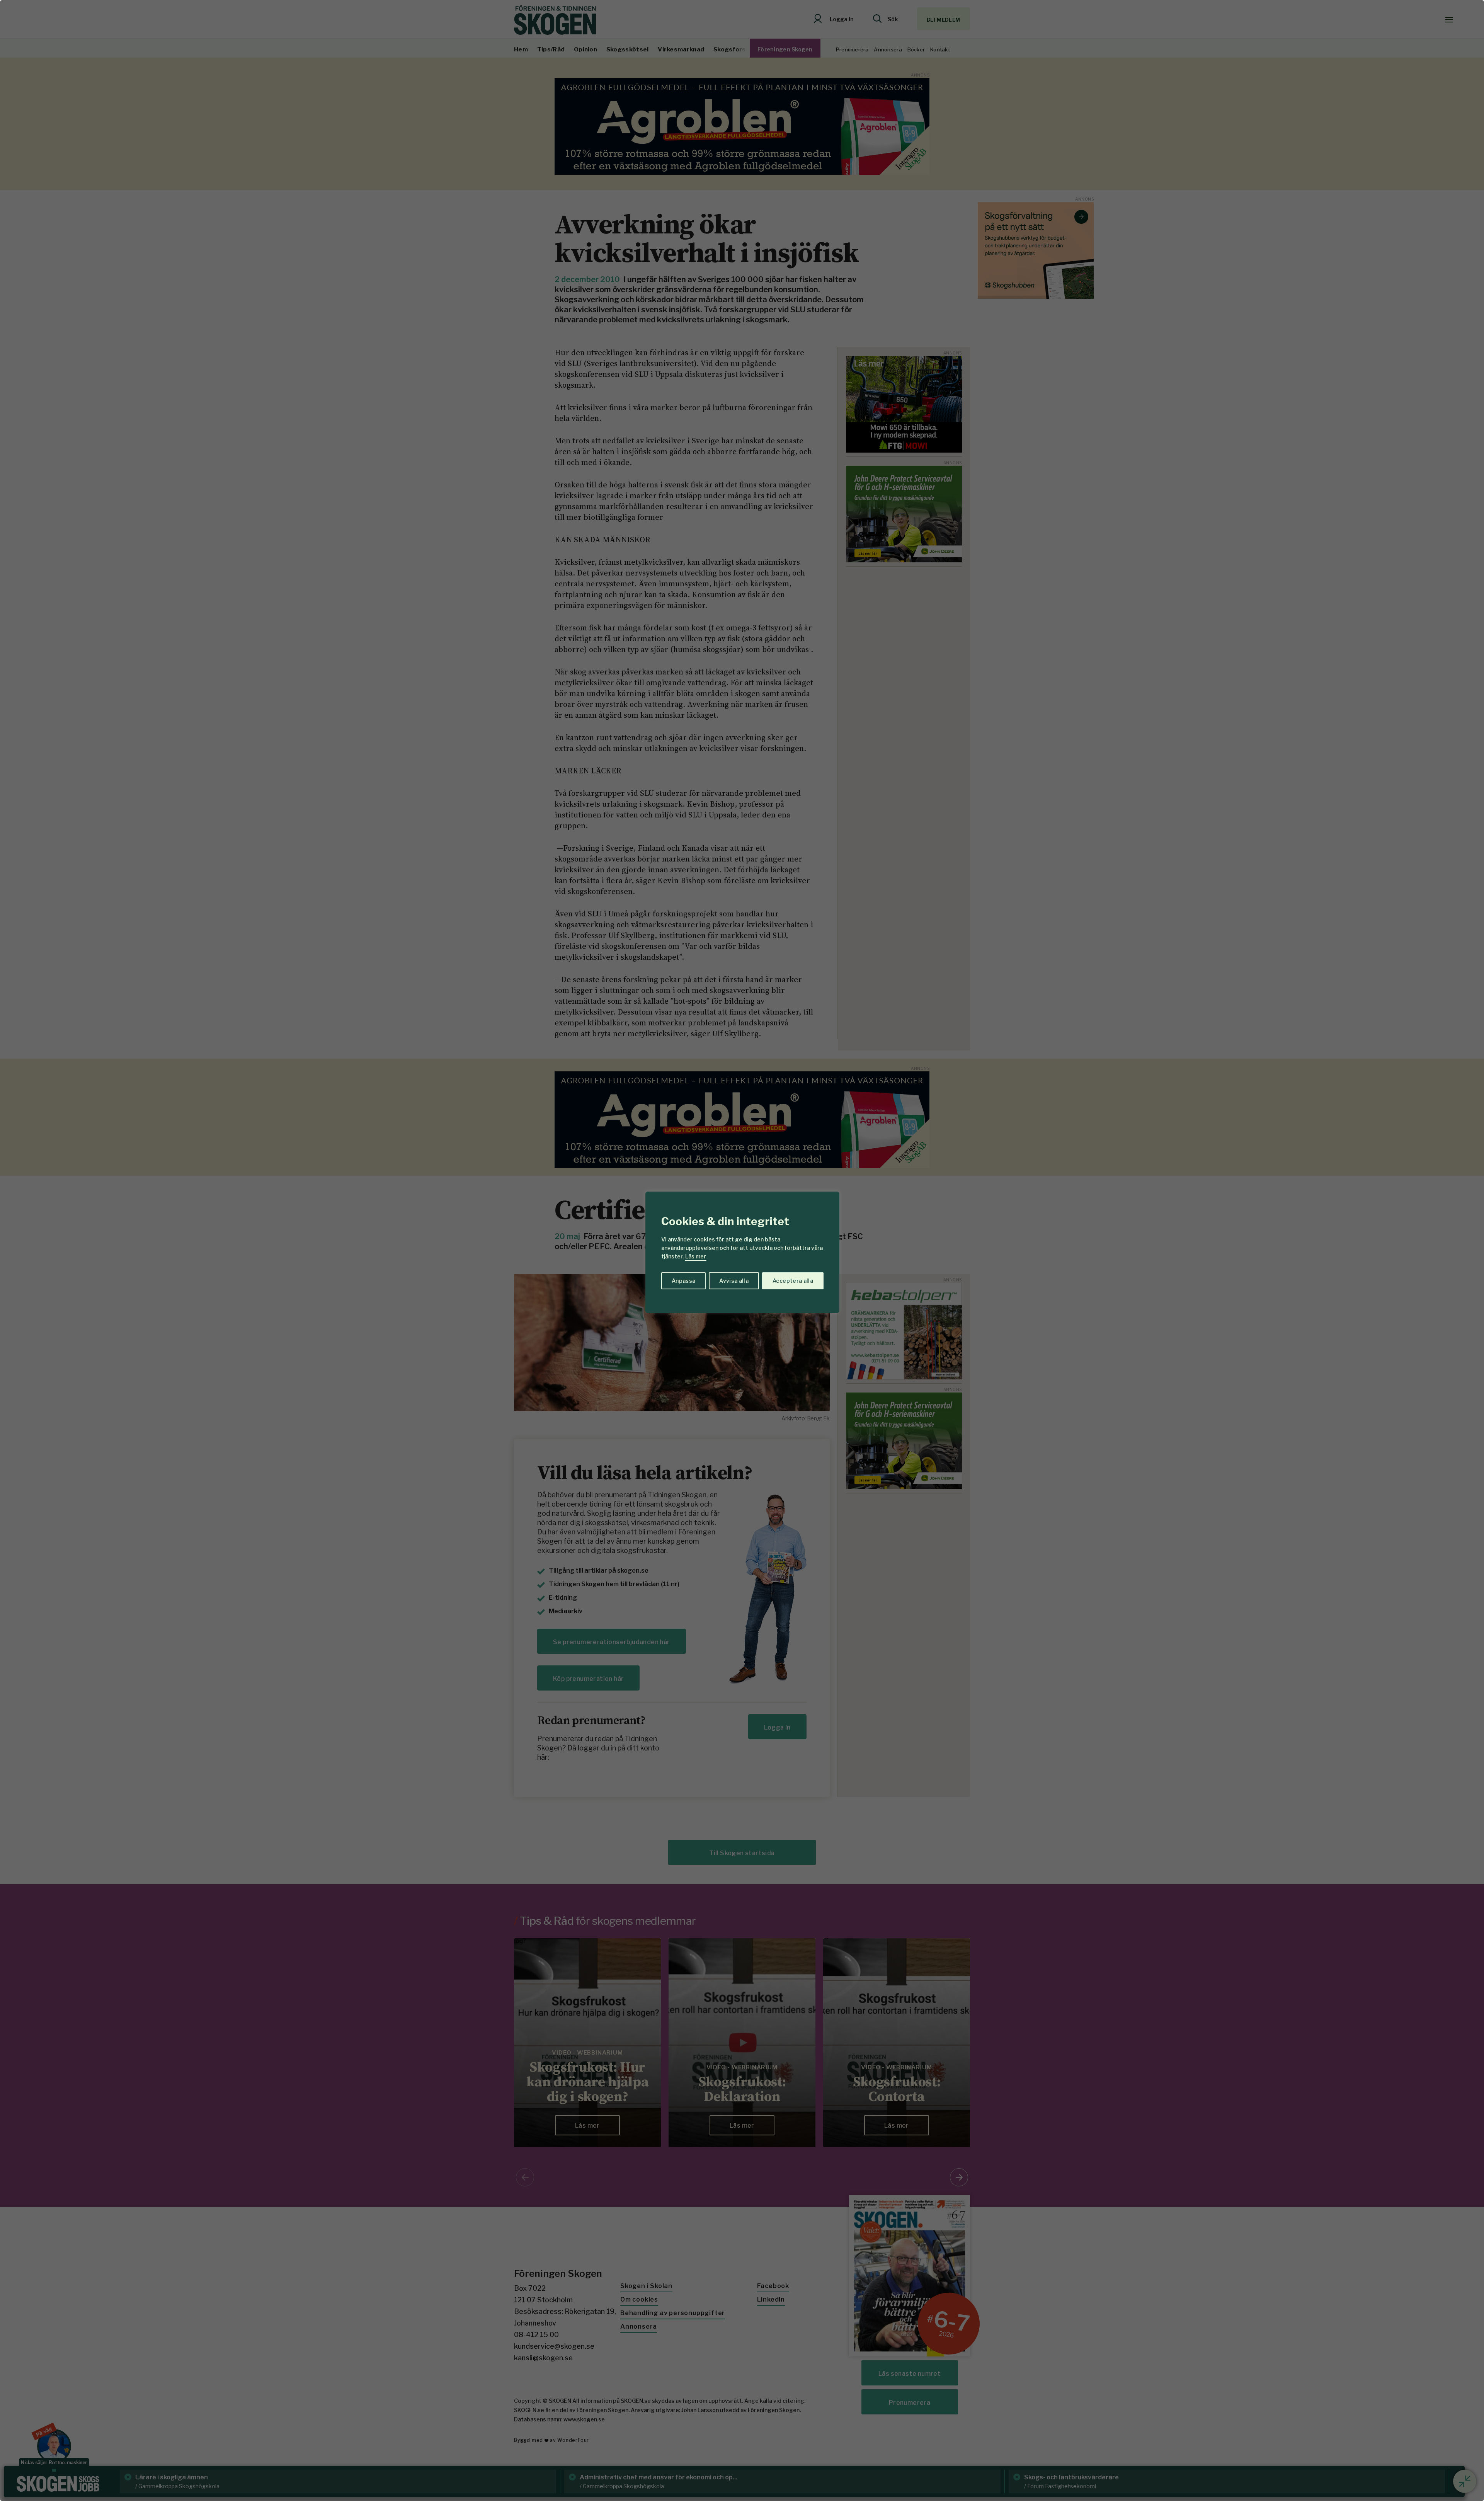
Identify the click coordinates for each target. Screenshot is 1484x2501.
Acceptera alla (793, 1281)
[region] (742, 1250)
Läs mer (696, 1256)
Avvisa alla (734, 1281)
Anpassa (683, 1281)
